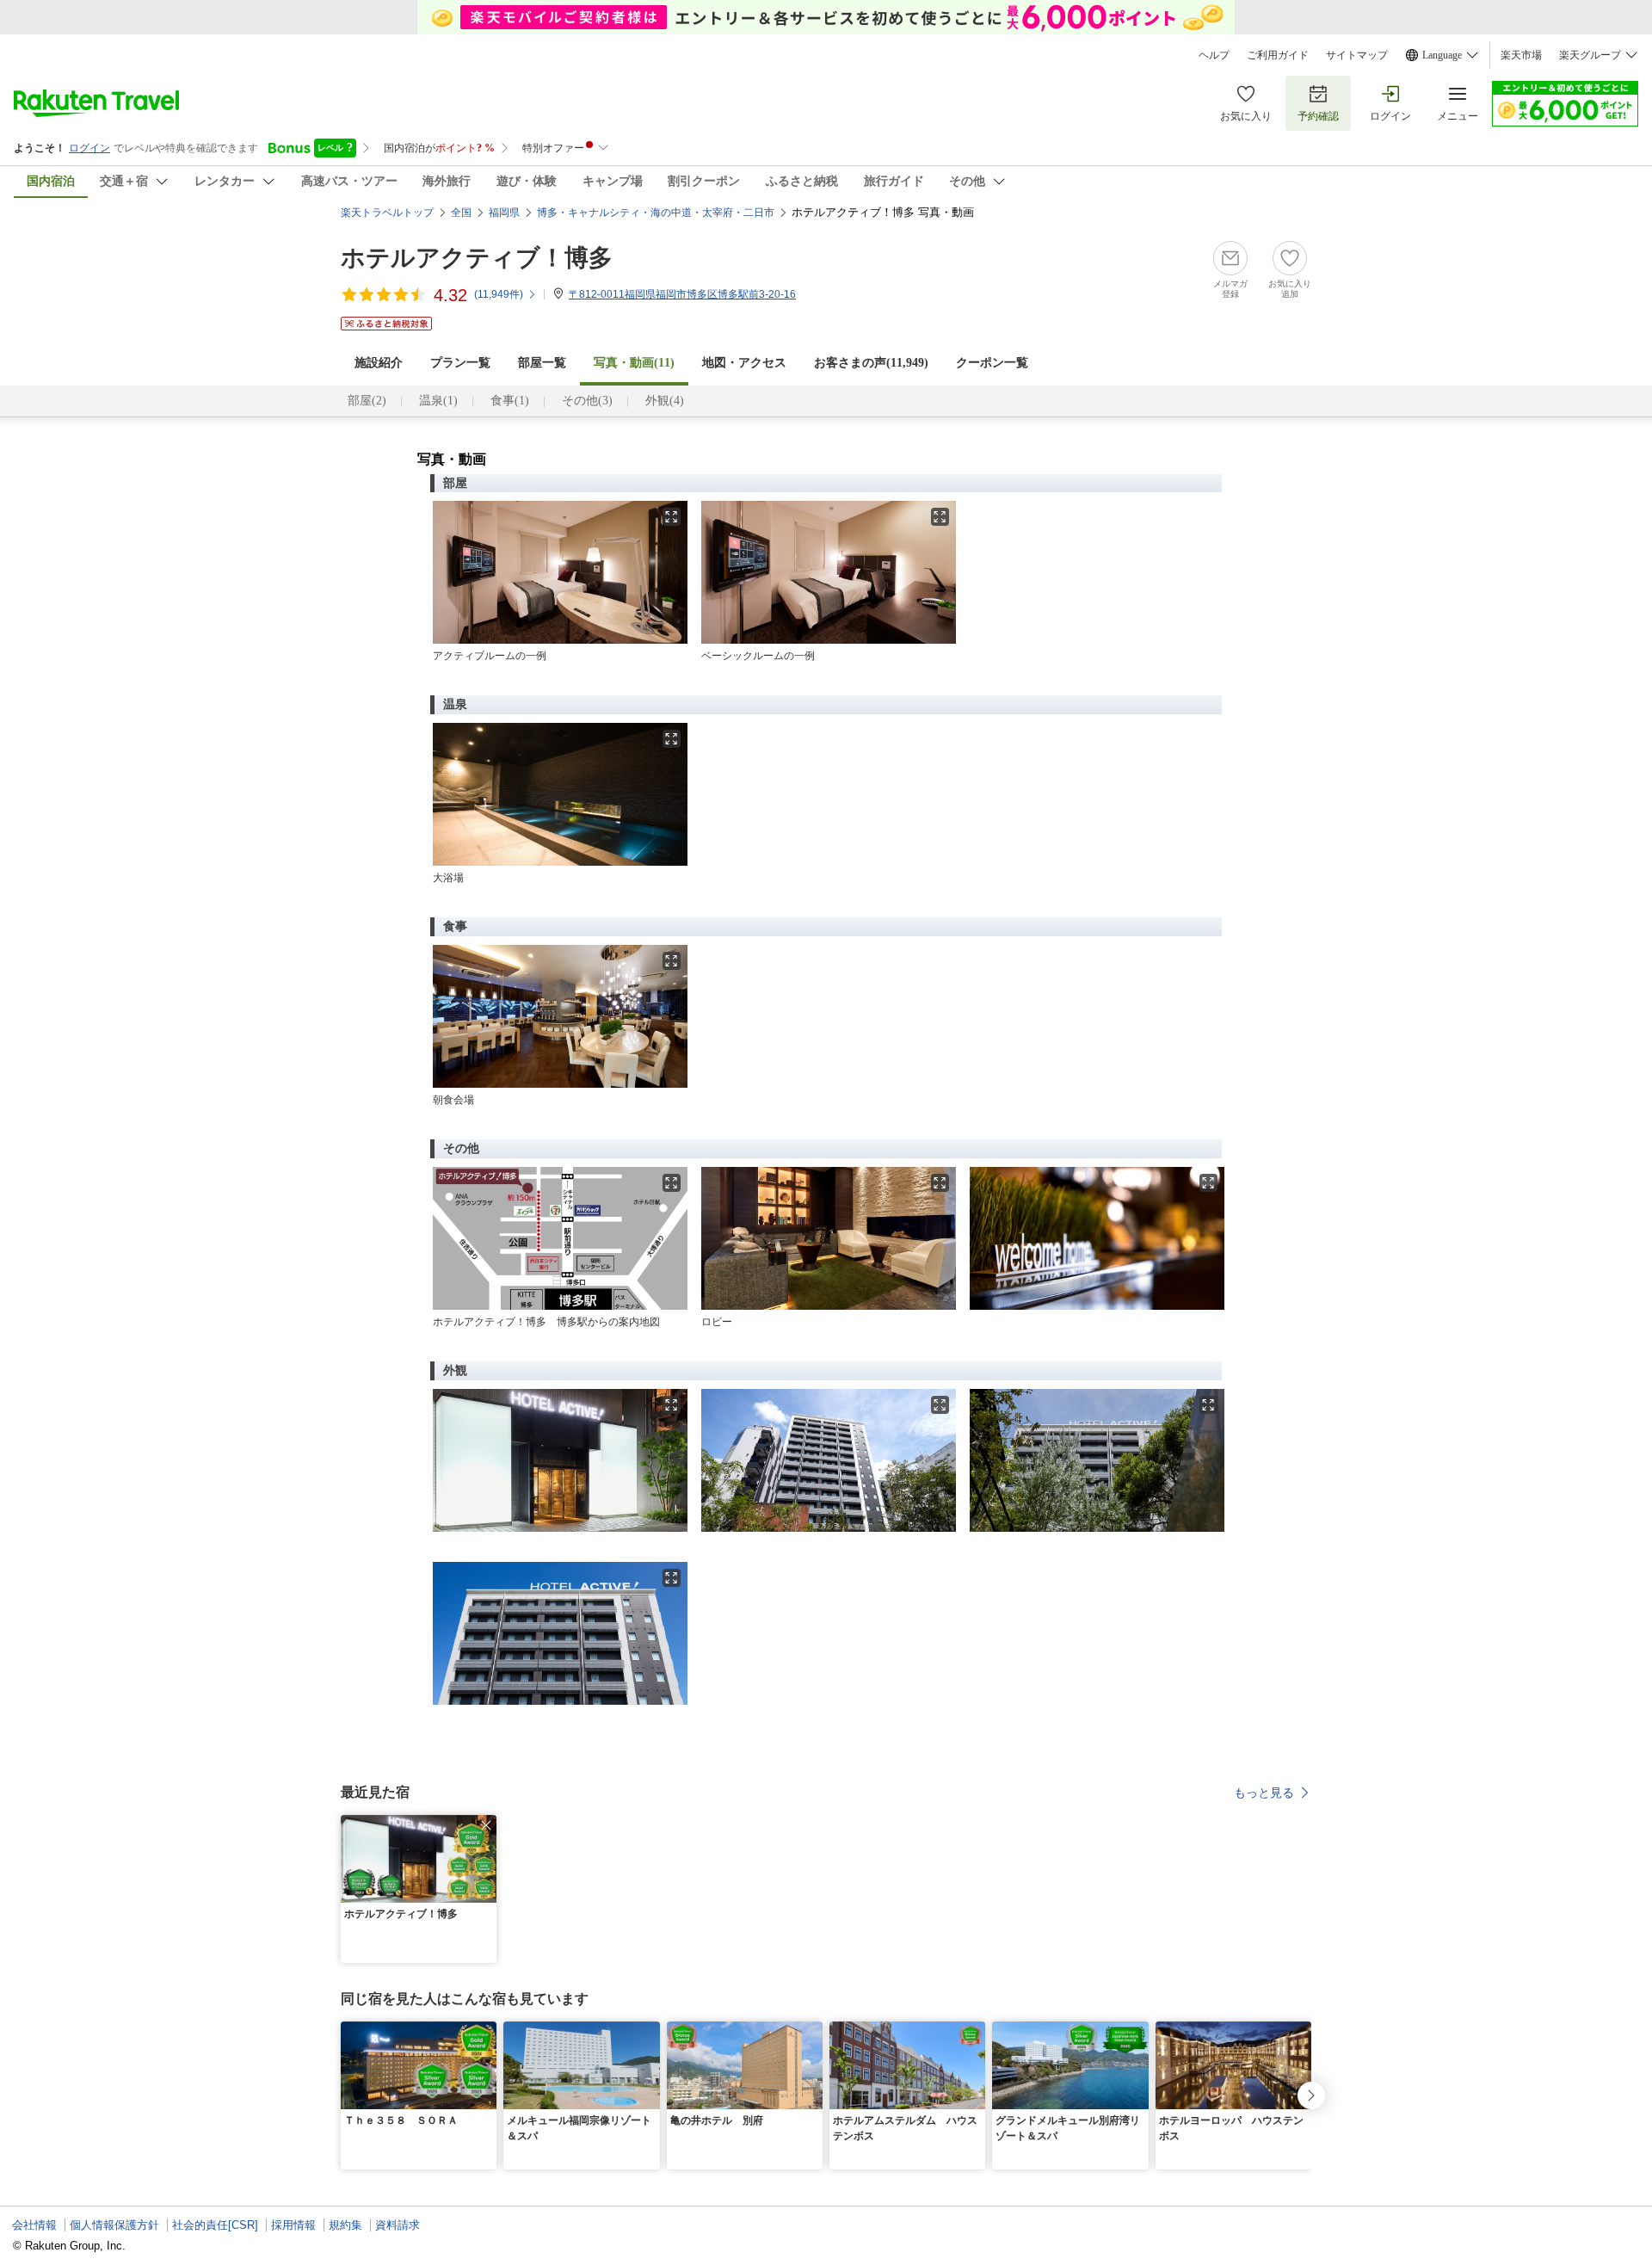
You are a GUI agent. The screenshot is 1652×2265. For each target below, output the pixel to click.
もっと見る (1264, 1793)
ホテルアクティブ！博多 (477, 258)
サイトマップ (1357, 55)
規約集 (345, 2225)
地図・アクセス (744, 363)
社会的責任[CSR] (215, 2225)
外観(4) (665, 401)
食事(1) (510, 401)
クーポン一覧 (992, 363)
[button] (486, 1825)
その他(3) (587, 401)
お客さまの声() (871, 363)
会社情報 (34, 2225)
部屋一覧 (542, 363)
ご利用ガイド (1278, 55)
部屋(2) (367, 401)
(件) (499, 294)
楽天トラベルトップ (387, 213)
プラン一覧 (460, 363)
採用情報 (293, 2225)
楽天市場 (1521, 55)
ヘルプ (1214, 55)
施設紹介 (379, 363)
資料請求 (398, 2225)
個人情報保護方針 (114, 2225)
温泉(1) (438, 401)
